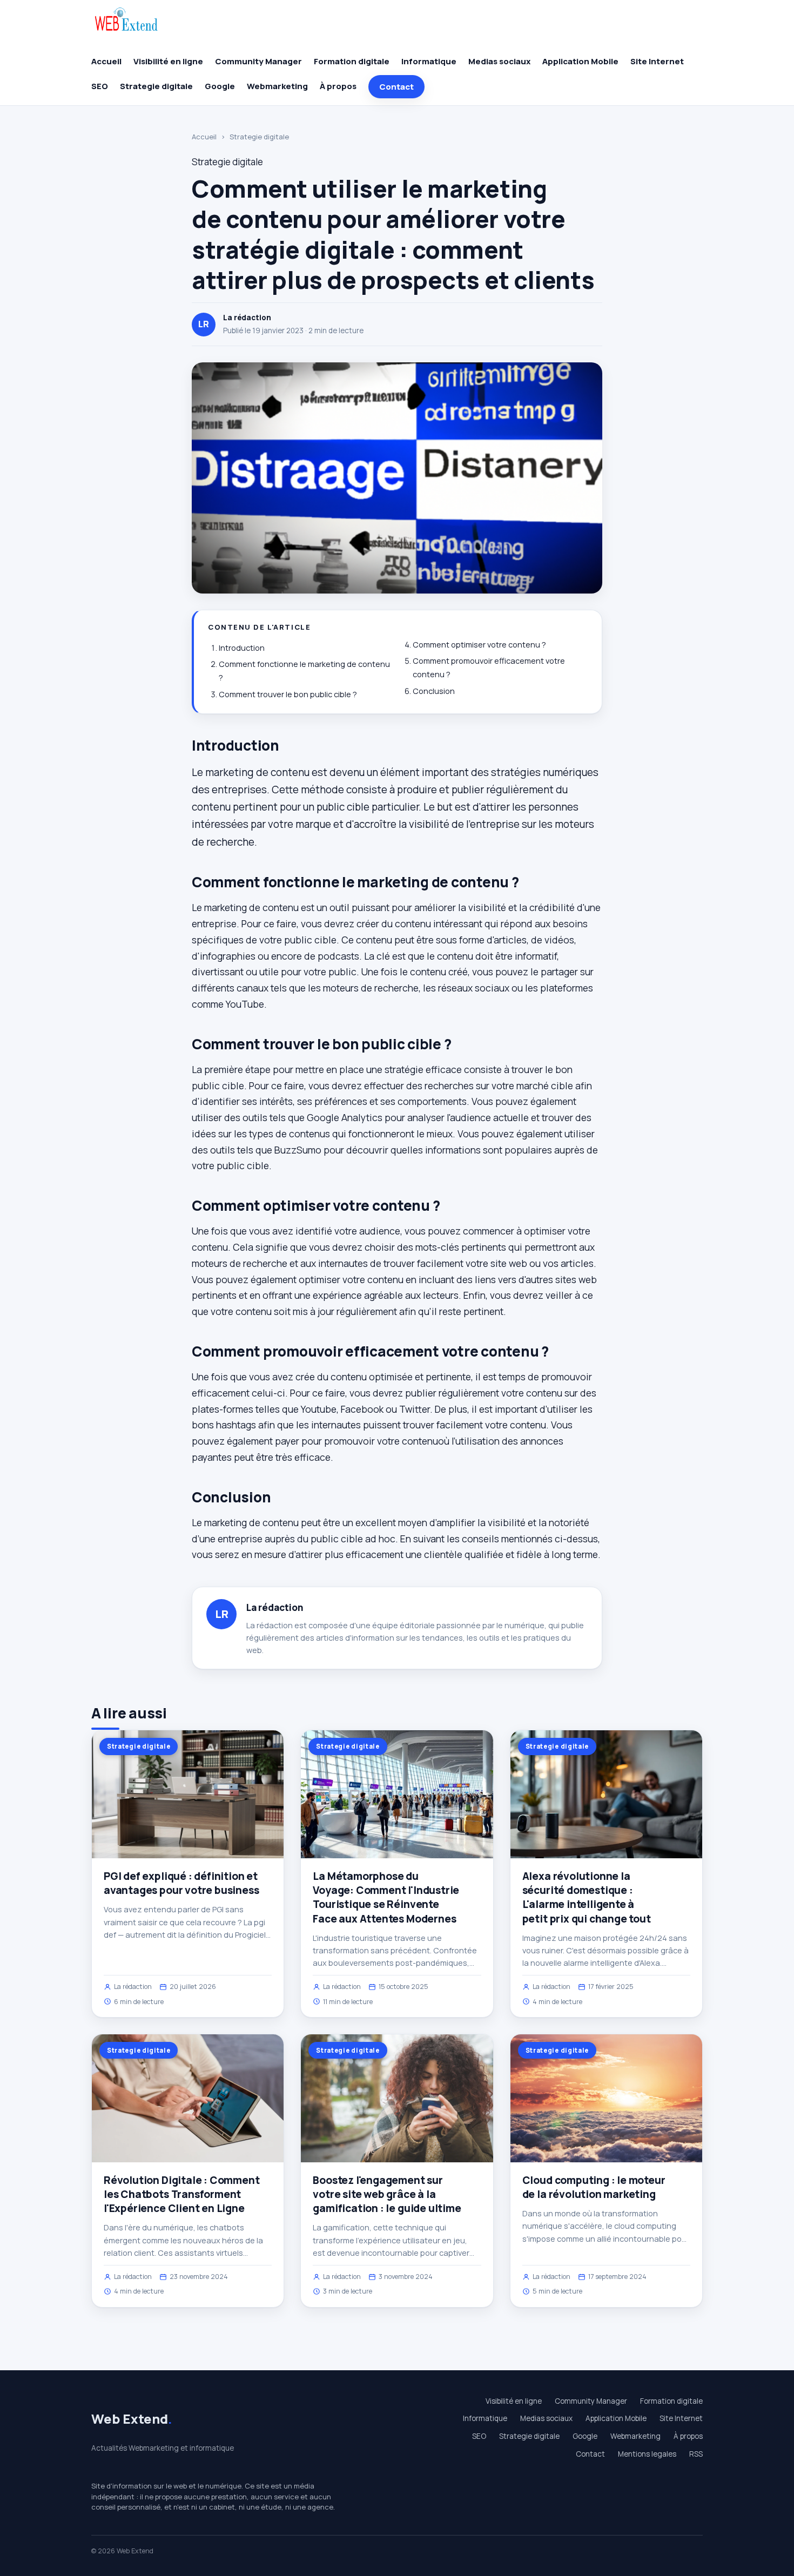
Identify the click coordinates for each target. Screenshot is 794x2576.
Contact (396, 87)
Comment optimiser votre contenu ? (479, 645)
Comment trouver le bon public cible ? (288, 694)
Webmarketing (277, 86)
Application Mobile (580, 61)
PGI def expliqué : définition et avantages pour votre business (181, 1883)
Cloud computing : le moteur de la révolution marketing (594, 2187)
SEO (100, 86)
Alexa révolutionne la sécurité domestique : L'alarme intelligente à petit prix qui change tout (587, 1897)
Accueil (106, 61)
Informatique (429, 61)
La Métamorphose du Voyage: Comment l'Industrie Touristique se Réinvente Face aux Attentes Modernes (386, 1897)
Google (220, 86)
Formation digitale (352, 61)
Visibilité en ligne (168, 61)
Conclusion (434, 691)
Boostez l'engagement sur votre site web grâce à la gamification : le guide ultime (387, 2194)
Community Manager (258, 61)
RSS (696, 2454)
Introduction (242, 648)
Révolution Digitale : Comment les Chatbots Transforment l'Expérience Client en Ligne (182, 2194)
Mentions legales (647, 2454)
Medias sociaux (499, 61)
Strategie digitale (156, 86)
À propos (338, 86)
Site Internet (657, 61)
